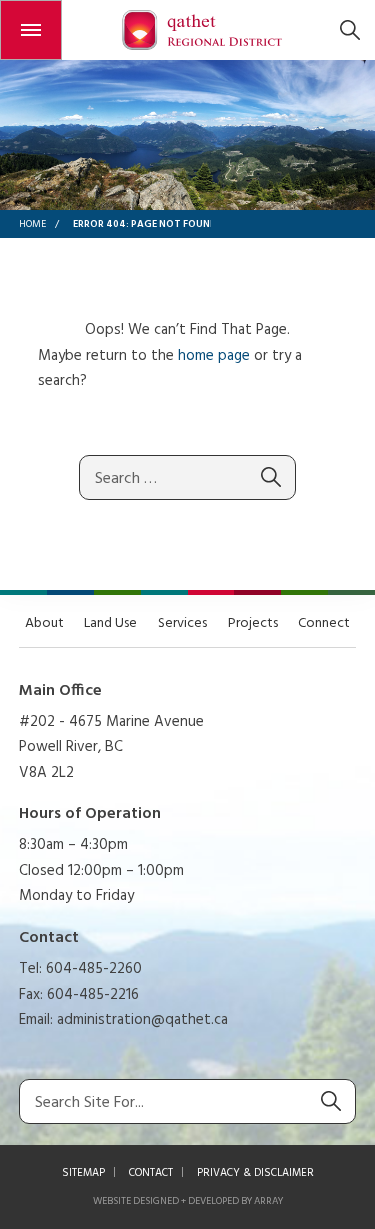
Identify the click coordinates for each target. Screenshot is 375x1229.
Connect (324, 623)
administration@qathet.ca (142, 1020)
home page (214, 356)
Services (182, 623)
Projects (253, 623)
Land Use (110, 623)
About (44, 623)
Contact (151, 1173)
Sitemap (83, 1173)
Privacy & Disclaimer (255, 1173)
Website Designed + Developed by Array (188, 1201)
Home (32, 224)
